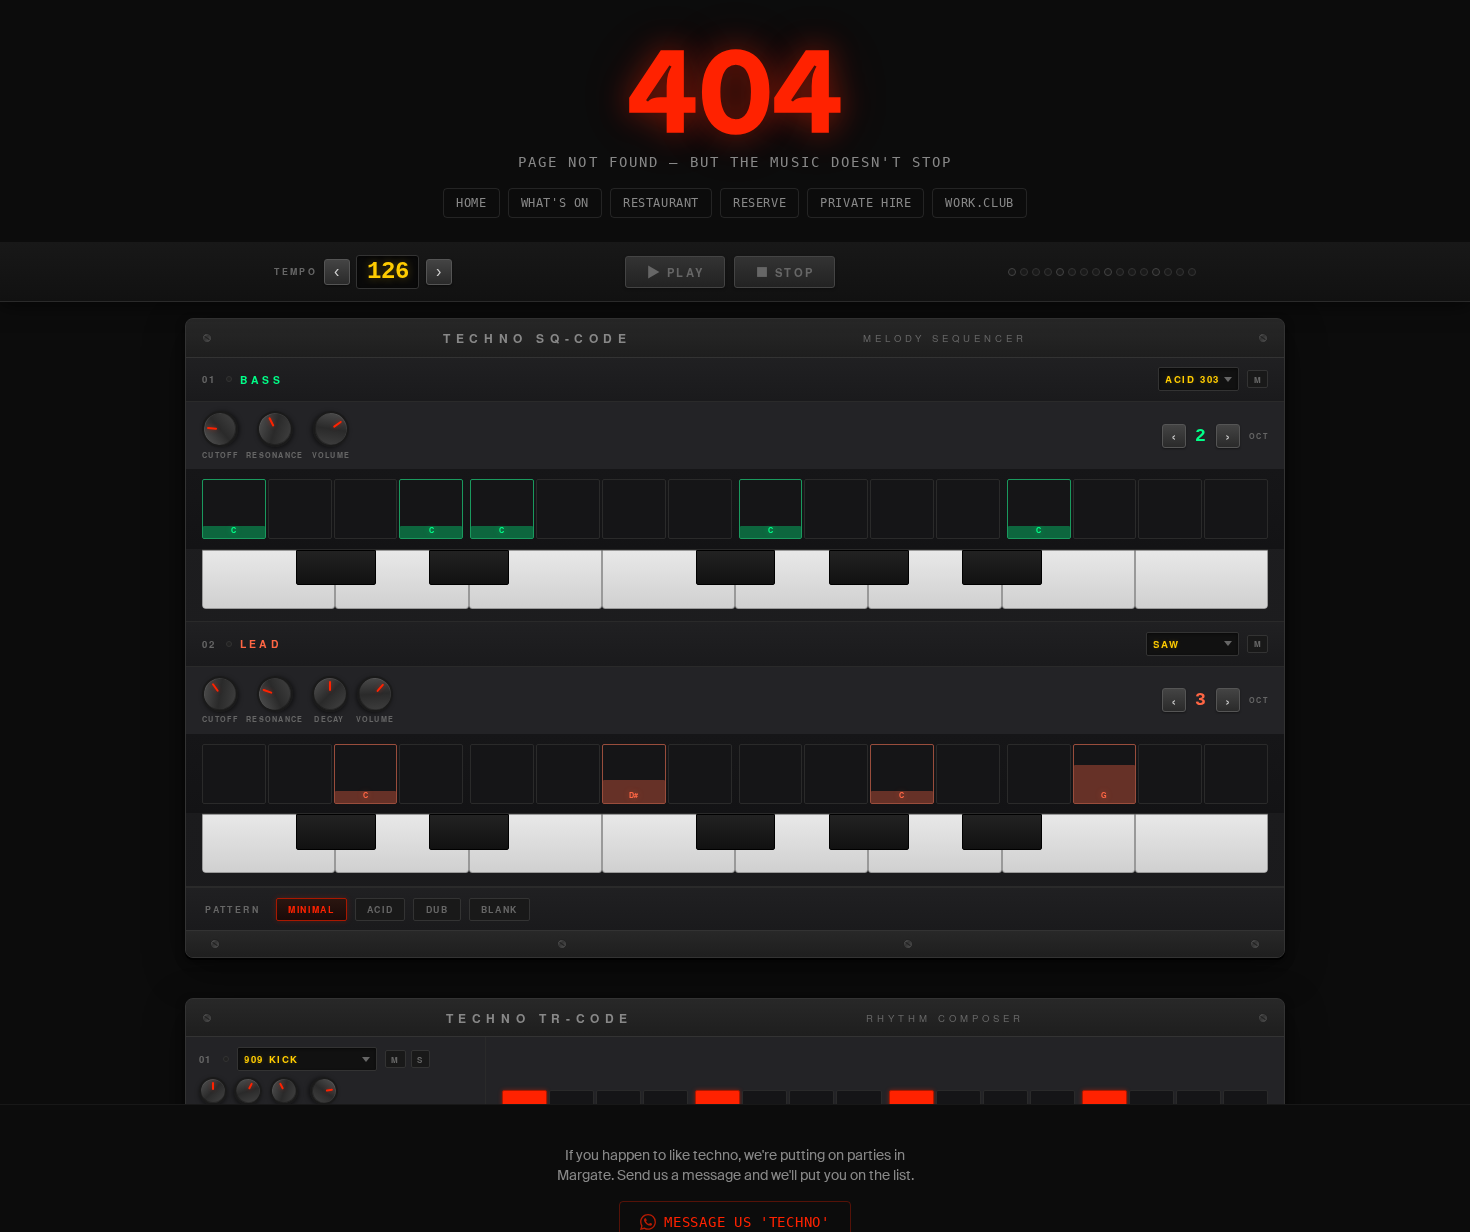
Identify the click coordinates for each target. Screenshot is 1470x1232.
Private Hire (865, 203)
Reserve (759, 203)
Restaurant (661, 203)
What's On (555, 203)
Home (471, 203)
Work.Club (979, 203)
